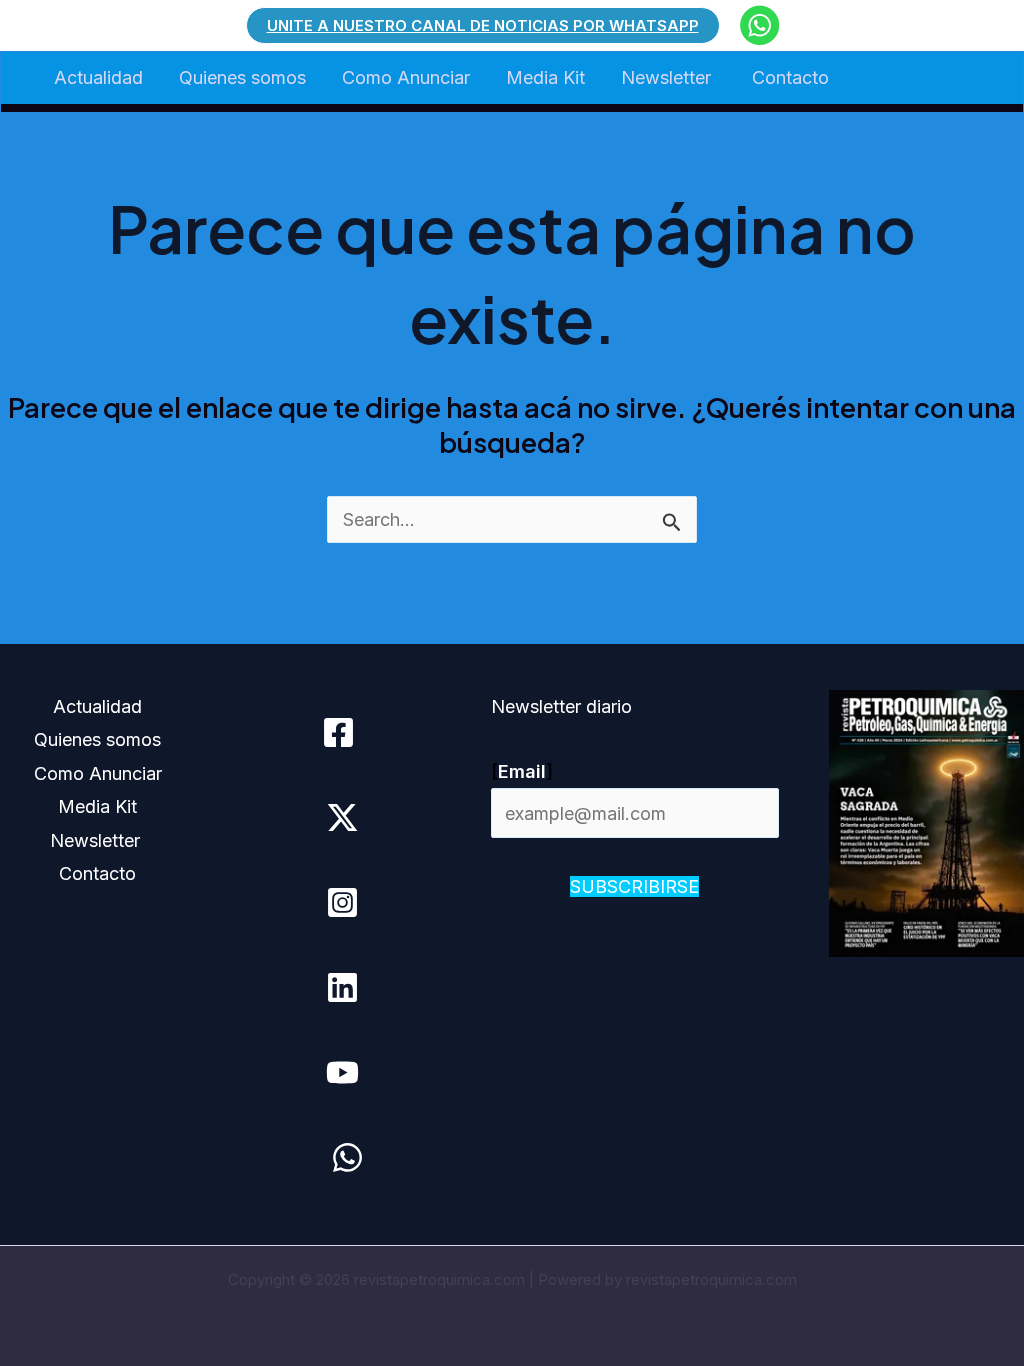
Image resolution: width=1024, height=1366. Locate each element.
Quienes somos (242, 77)
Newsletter (668, 77)
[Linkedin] (342, 987)
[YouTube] (342, 1072)
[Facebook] (338, 732)
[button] (483, 25)
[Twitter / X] (342, 817)
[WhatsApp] (347, 1157)
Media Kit (545, 77)
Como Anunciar (406, 77)
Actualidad (98, 77)
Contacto (790, 77)
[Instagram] (342, 902)
